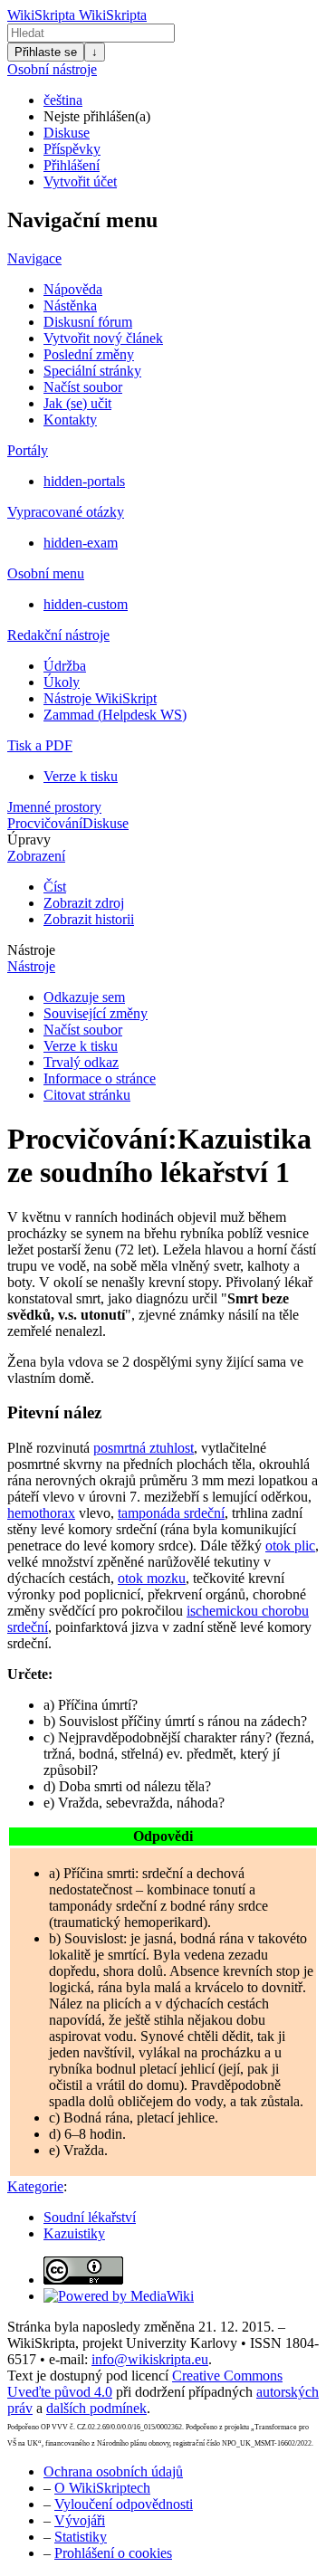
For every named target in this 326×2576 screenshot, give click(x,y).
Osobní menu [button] (46, 573)
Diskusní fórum (88, 322)
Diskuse (67, 133)
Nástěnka (70, 305)
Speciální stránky (92, 371)
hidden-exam (81, 543)
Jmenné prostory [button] (54, 807)
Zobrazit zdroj (84, 903)
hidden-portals (84, 481)
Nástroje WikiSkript (100, 698)
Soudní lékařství (90, 2217)
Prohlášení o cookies (113, 2553)
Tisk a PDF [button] (40, 745)
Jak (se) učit (77, 403)
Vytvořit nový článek (103, 338)
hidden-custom (86, 604)
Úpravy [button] (29, 840)
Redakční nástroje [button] (58, 635)
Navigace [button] (34, 258)
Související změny (96, 1013)
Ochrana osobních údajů (113, 2471)
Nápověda (73, 289)
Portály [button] (28, 450)
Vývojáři (80, 2520)
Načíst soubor (83, 387)
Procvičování (45, 823)
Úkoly (62, 682)
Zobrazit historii (89, 919)
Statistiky (81, 2537)
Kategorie (35, 2186)
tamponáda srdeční (171, 1513)
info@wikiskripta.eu (150, 2359)
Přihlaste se (46, 52)
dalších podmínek (96, 2408)
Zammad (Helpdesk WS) (115, 715)
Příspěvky (72, 149)
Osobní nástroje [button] (52, 69)
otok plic (290, 1546)
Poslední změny (89, 354)
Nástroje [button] (31, 950)
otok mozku (152, 1578)
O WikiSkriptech (102, 2488)
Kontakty (70, 420)
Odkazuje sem (84, 997)
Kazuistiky (74, 2233)
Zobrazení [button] (36, 856)
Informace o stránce (100, 1078)
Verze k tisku (81, 776)
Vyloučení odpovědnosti (124, 2504)
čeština (63, 100)
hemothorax (41, 1513)
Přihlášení (72, 165)
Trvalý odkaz (81, 1062)
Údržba (65, 666)
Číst (55, 887)
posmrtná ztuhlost (144, 1448)
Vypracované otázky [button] (66, 512)
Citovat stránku (87, 1095)
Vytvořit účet (80, 181)
